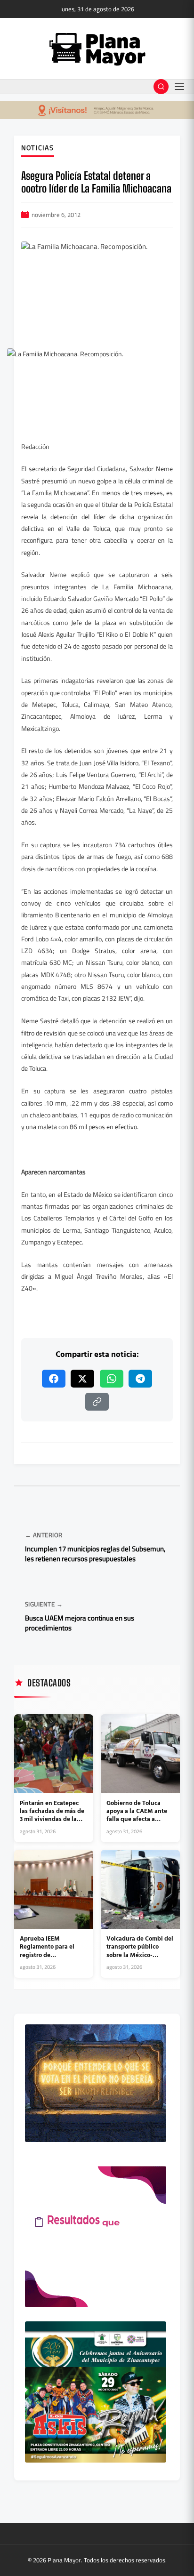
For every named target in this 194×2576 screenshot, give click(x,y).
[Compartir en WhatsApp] (112, 1379)
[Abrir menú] (179, 87)
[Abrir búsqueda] (161, 87)
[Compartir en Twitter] (82, 1379)
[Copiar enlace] (97, 1402)
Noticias (38, 148)
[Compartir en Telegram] (140, 1379)
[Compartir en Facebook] (54, 1379)
